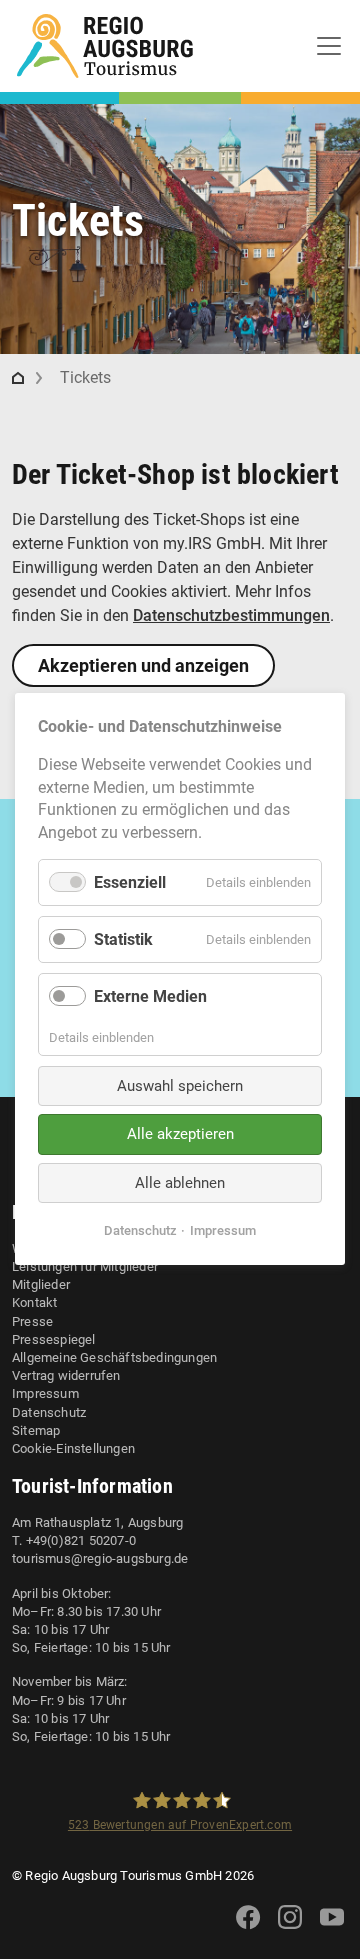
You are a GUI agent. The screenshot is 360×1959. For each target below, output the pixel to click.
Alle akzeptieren (180, 1135)
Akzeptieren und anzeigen (143, 665)
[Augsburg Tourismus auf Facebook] (248, 1929)
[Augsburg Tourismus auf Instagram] (290, 1929)
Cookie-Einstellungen (73, 1448)
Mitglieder (41, 1284)
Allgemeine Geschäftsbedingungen (114, 1357)
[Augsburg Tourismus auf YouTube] (332, 1929)
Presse (32, 1321)
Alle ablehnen (180, 1183)
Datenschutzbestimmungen (231, 615)
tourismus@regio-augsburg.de (100, 1558)
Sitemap (36, 1430)
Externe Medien (150, 997)
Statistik (123, 940)
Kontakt (34, 1302)
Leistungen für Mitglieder (85, 1266)
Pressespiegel (54, 1339)
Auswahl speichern (180, 1086)
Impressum (45, 1393)
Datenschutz (49, 1412)
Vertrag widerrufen (66, 1375)
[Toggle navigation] (329, 46)
